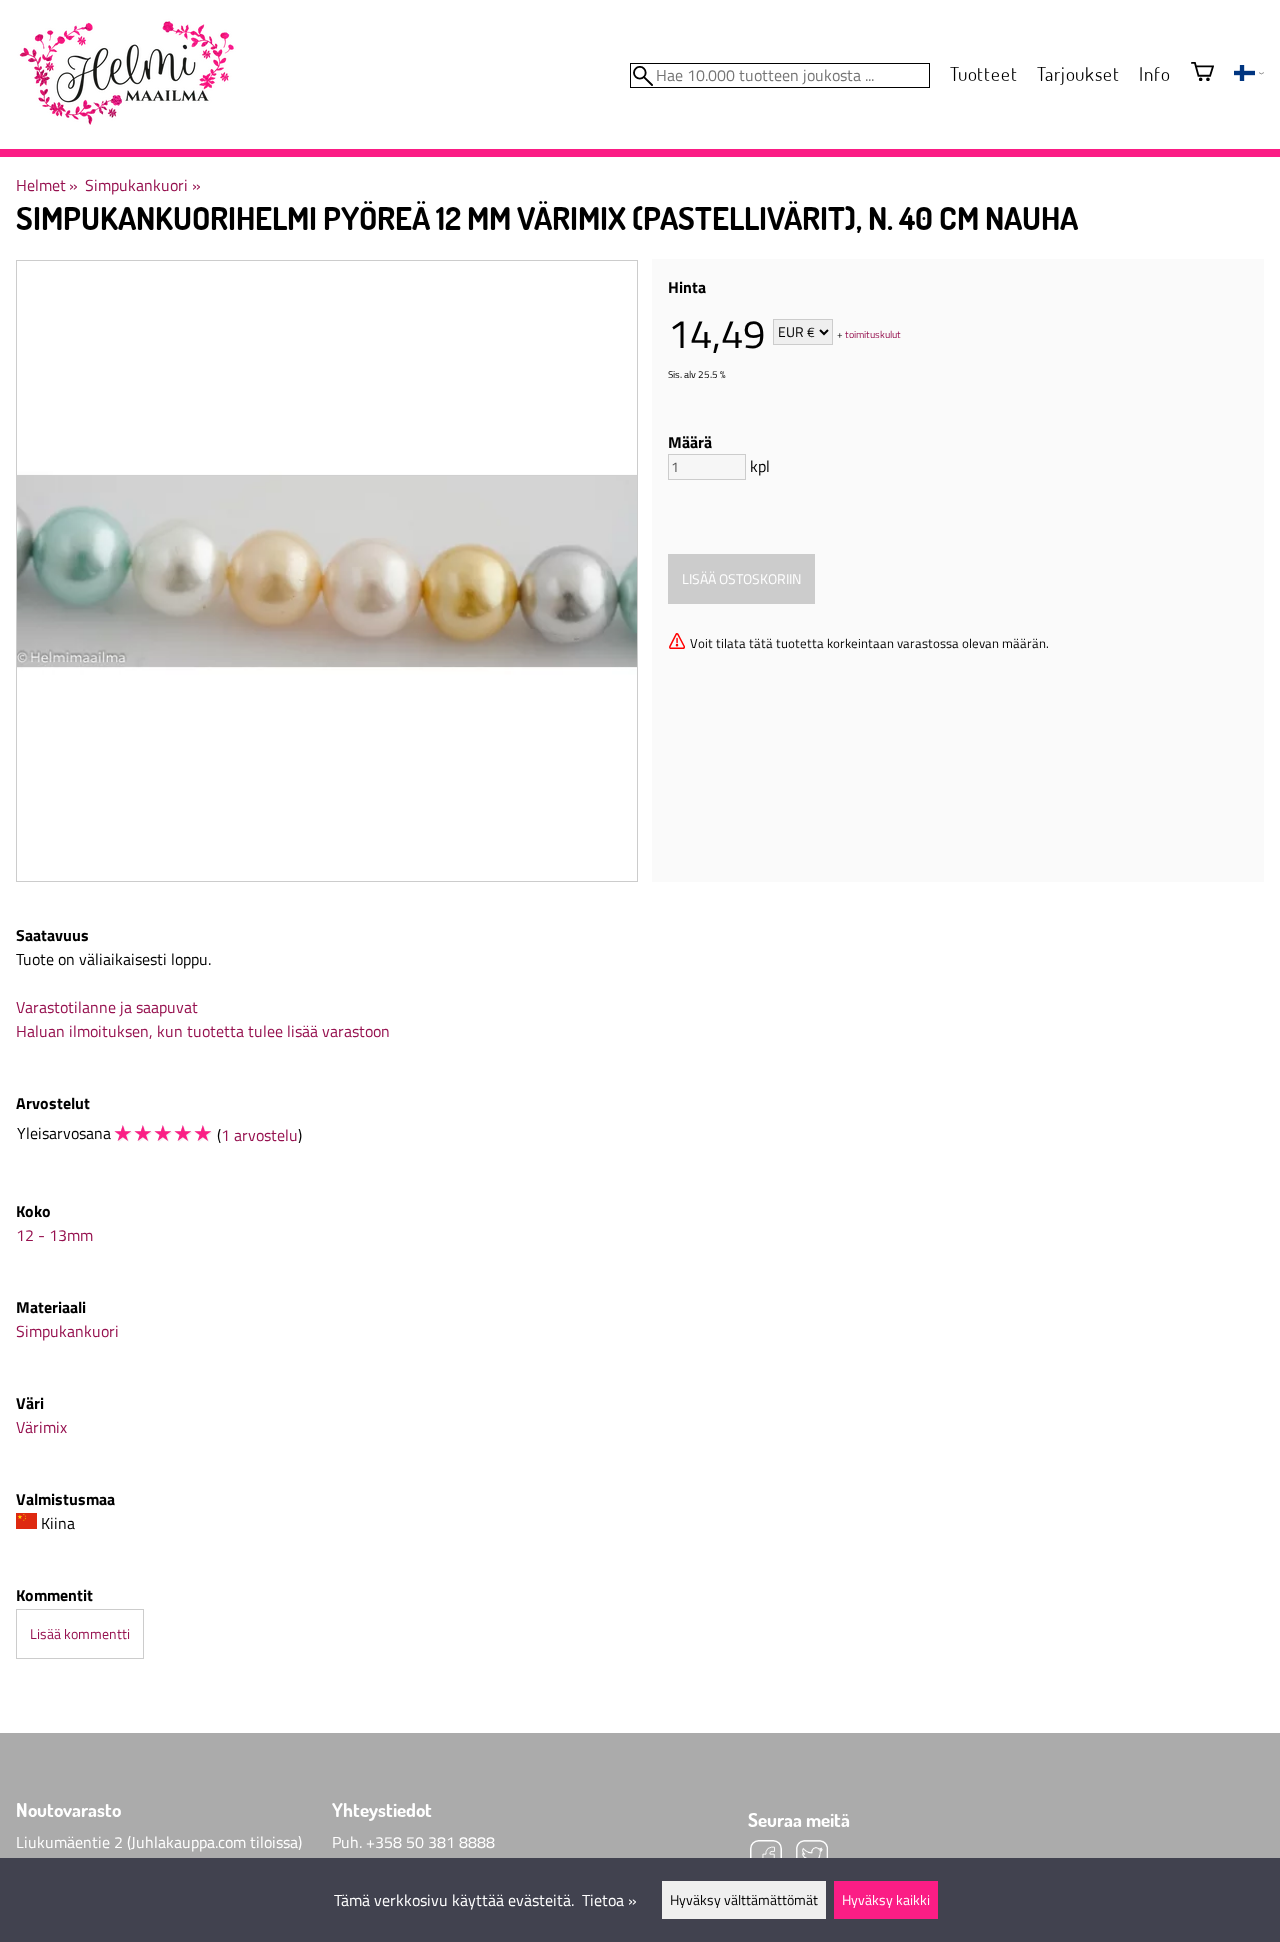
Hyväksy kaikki (886, 1900)
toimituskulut (873, 333)
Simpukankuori (142, 185)
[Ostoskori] (1202, 73)
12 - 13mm (54, 1235)
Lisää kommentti (80, 1634)
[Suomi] (1249, 75)
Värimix (41, 1427)
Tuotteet (983, 73)
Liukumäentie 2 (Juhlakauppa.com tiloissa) (159, 1842)
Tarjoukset (1078, 73)
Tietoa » (609, 1900)
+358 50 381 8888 (430, 1842)
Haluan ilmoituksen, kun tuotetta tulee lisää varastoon (203, 1031)
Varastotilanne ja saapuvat (107, 1007)
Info (1154, 73)
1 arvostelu (259, 1135)
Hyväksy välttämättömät (744, 1900)
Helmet (47, 185)
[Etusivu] (126, 74)
